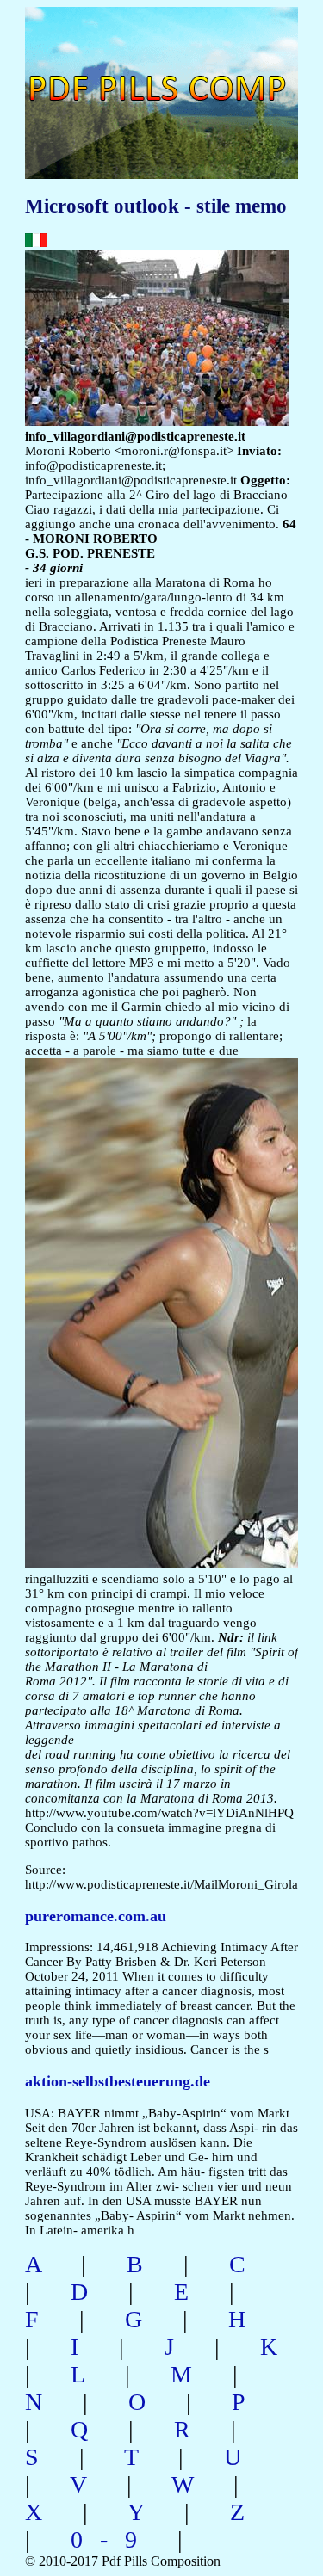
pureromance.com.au (96, 1916)
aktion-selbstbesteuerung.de (118, 2081)
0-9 (112, 2539)
